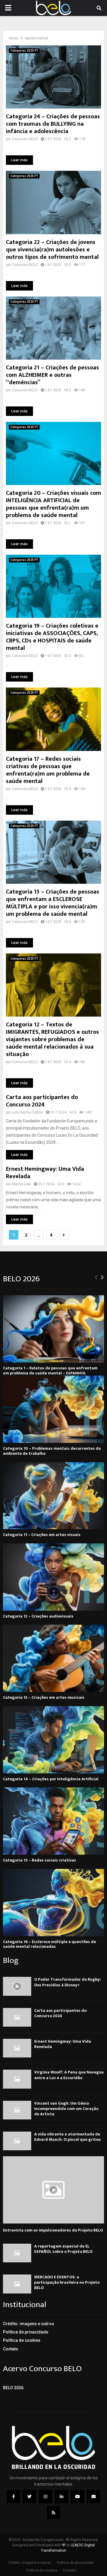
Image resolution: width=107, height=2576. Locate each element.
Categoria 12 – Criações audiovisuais (38, 1616)
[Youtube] (78, 2497)
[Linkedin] (62, 2497)
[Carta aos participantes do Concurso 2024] (17, 2017)
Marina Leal (21, 1184)
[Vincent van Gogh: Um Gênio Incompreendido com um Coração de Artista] (17, 2110)
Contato (11, 2349)
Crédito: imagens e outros (29, 2324)
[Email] (94, 2497)
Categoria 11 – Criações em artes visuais (42, 1535)
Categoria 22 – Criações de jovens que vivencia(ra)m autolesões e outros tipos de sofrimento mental (52, 250)
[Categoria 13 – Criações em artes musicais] (53, 1658)
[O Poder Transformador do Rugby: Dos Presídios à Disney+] (17, 1986)
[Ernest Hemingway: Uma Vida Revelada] (17, 2048)
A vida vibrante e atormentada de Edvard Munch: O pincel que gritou (67, 2137)
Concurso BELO (25, 139)
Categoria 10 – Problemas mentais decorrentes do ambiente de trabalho (52, 1451)
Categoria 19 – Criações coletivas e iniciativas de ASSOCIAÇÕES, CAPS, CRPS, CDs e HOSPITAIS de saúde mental (52, 637)
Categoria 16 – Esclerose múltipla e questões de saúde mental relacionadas (49, 1944)
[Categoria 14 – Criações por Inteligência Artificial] (53, 1740)
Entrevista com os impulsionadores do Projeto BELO (53, 2230)
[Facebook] (13, 2497)
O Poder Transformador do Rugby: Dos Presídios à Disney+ (67, 1982)
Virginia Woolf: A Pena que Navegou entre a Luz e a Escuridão (69, 2075)
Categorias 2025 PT (24, 51)
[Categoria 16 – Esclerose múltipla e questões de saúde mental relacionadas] (53, 1903)
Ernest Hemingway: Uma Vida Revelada (45, 1173)
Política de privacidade (26, 2332)
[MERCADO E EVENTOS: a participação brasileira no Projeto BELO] (17, 2284)
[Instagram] (45, 2497)
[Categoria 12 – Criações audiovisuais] (53, 1577)
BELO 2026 (13, 2388)
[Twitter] (29, 2497)
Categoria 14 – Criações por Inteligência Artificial (51, 1779)
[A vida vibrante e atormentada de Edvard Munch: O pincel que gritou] (17, 2141)
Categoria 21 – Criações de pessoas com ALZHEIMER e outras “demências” (52, 375)
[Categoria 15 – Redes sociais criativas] (53, 1821)
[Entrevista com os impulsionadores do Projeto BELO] (53, 2190)
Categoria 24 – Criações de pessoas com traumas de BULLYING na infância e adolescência (53, 124)
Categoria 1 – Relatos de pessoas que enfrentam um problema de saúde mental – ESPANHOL (50, 1371)
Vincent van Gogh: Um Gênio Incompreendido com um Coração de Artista (66, 2109)
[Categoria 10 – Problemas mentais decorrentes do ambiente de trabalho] (53, 1409)
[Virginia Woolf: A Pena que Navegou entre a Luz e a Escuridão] (17, 2079)
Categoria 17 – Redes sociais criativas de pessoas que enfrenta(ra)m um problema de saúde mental (48, 770)
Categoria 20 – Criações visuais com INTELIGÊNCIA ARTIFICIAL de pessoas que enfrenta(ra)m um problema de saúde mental (53, 504)
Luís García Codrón (27, 1112)
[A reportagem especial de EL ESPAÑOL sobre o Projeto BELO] (17, 2253)
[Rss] (53, 2513)
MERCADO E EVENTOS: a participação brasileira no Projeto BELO (67, 2282)
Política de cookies (22, 2340)
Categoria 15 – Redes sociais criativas (40, 1860)
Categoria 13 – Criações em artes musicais (44, 1697)
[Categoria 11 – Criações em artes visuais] (53, 1496)
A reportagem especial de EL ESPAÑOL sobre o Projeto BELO (63, 2249)
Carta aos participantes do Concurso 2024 (42, 1101)
